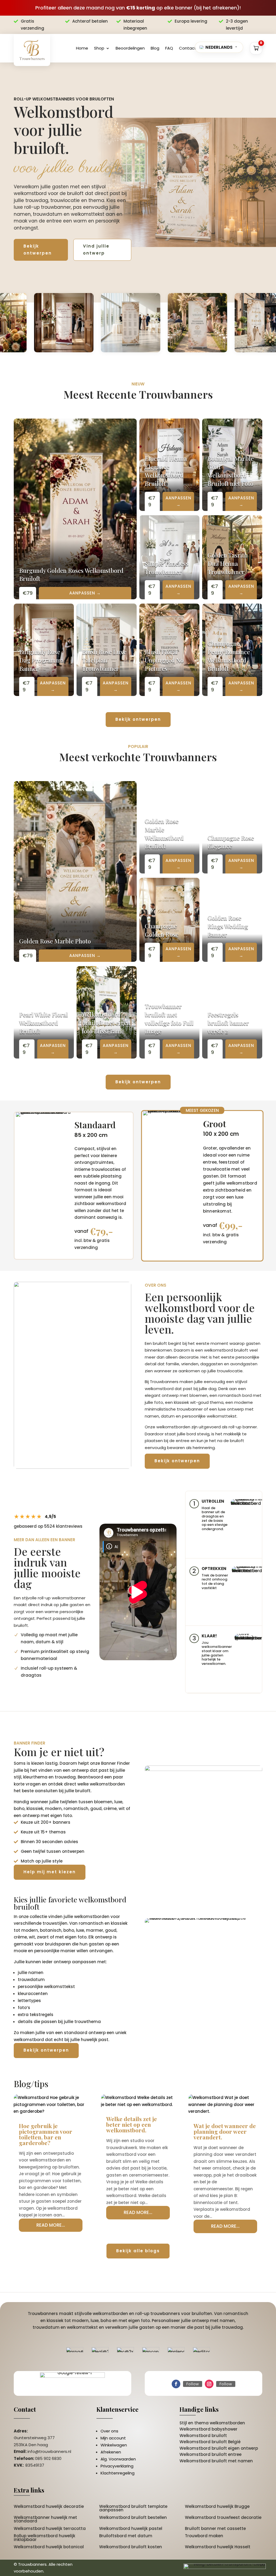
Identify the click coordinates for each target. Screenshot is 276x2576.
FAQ (169, 48)
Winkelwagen (114, 2445)
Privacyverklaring (117, 2466)
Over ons (109, 2431)
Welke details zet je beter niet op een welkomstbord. (132, 2124)
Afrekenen (111, 2452)
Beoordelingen (130, 48)
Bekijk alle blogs (138, 2251)
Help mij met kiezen (50, 1872)
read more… (51, 2225)
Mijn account (113, 2438)
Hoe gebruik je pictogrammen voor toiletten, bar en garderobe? (46, 2134)
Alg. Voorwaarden (118, 2459)
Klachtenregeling (118, 2473)
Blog (155, 48)
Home (82, 48)
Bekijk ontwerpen (38, 250)
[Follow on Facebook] (176, 2384)
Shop (99, 48)
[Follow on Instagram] (209, 2384)
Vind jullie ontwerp (96, 250)
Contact (188, 48)
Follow (193, 2384)
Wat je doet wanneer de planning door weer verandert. (225, 2131)
